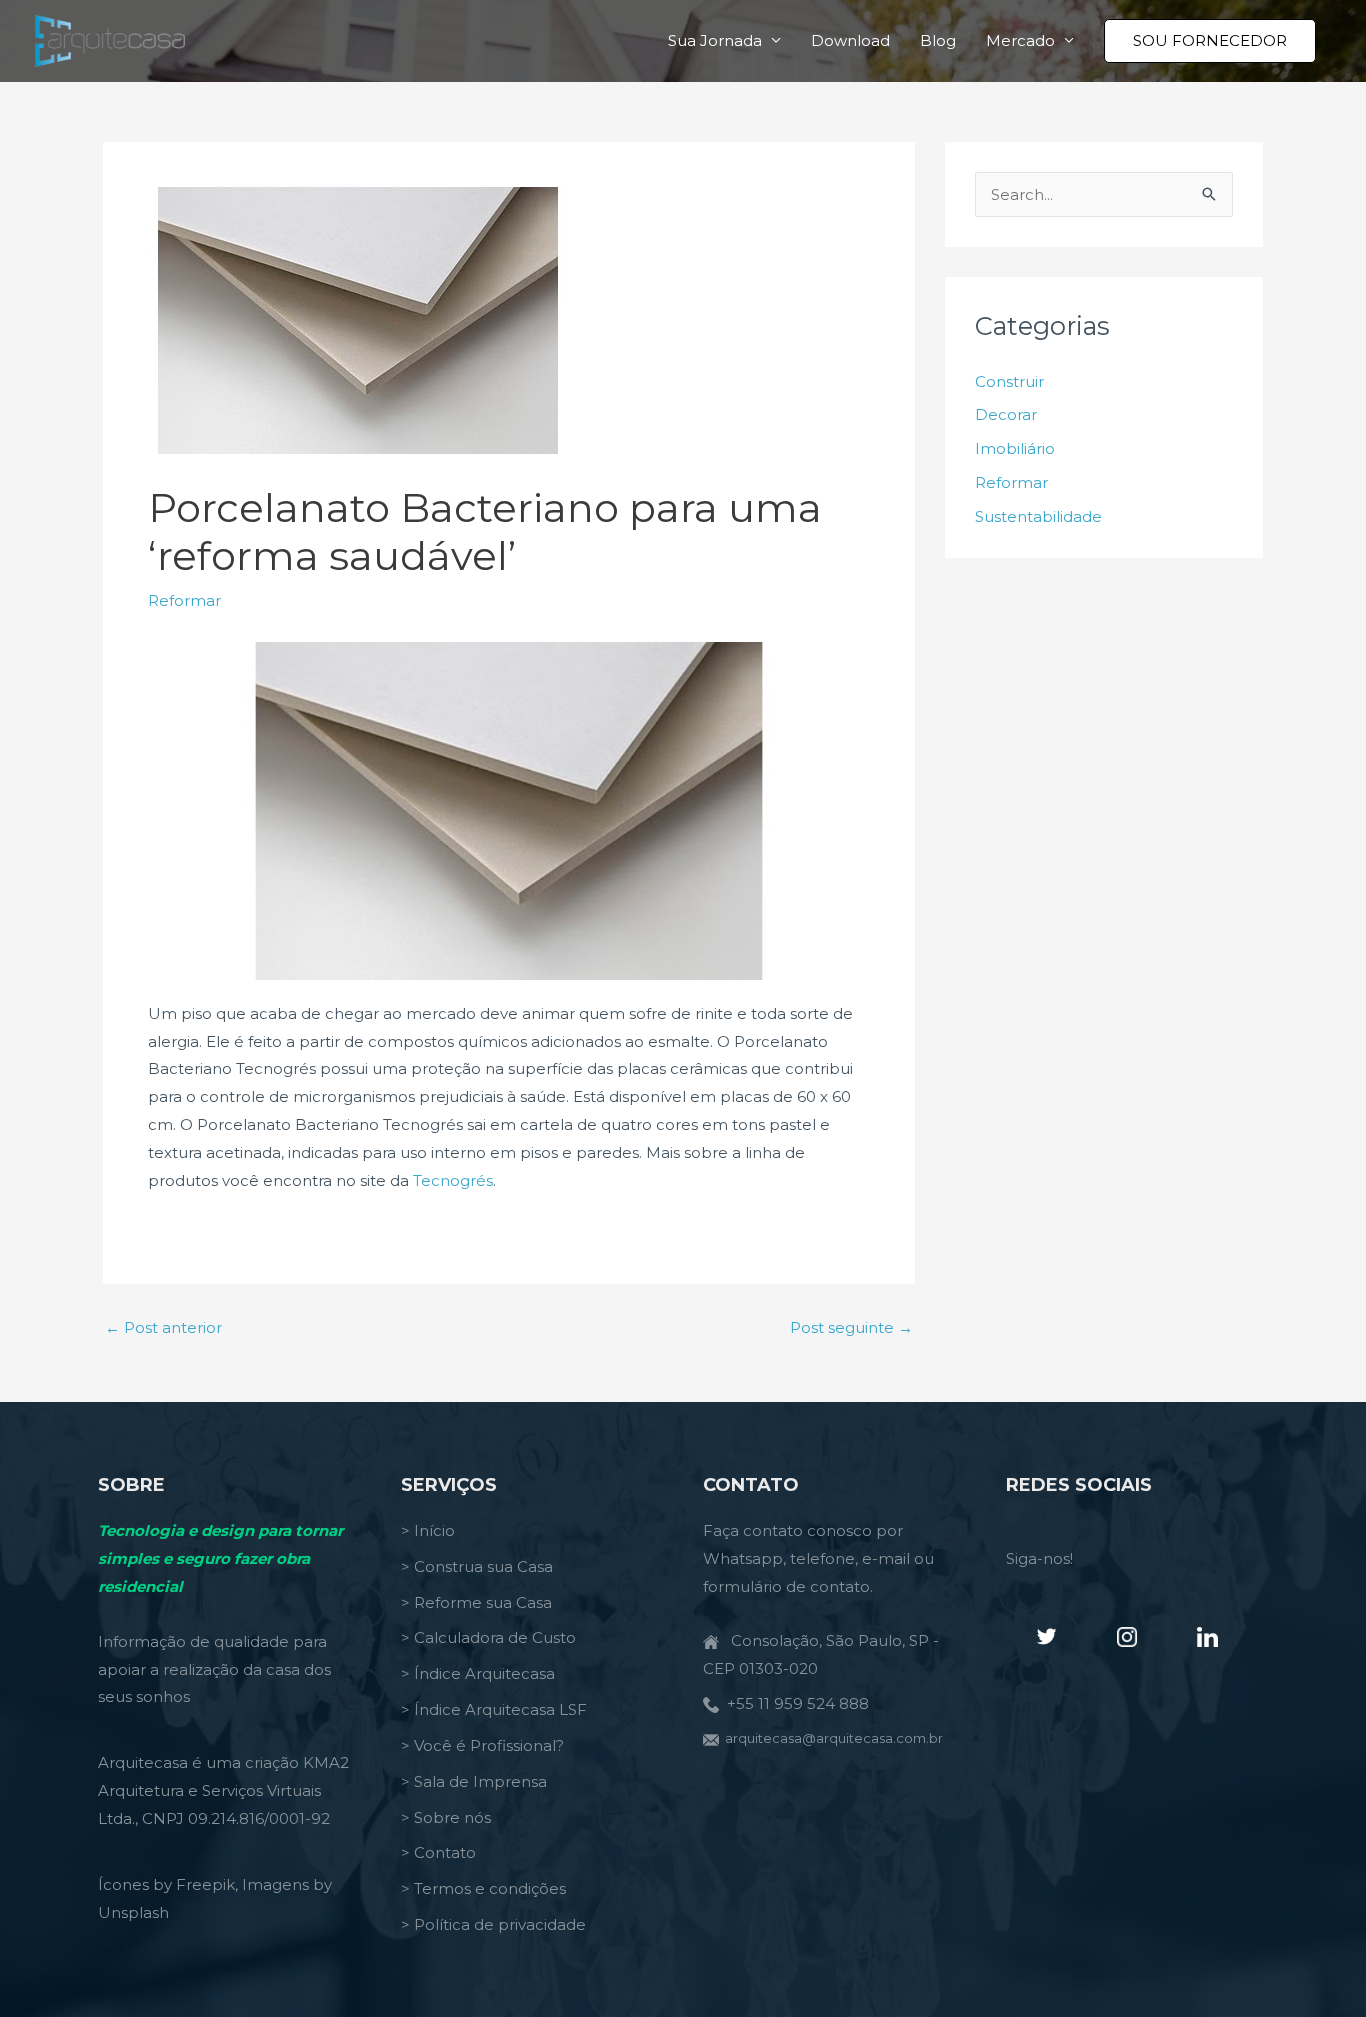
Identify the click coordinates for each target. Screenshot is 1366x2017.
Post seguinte (851, 1327)
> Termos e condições (483, 1888)
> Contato (438, 1852)
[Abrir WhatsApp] (1316, 1966)
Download (850, 40)
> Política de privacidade (493, 1924)
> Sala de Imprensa (474, 1781)
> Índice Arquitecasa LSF (494, 1709)
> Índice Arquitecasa (478, 1673)
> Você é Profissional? (482, 1745)
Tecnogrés (453, 1180)
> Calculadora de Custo (488, 1637)
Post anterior (163, 1327)
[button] (1210, 41)
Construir (1009, 381)
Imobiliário (1015, 448)
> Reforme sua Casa (476, 1602)
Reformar (184, 600)
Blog (938, 40)
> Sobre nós (446, 1817)
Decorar (1006, 414)
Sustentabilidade (1038, 516)
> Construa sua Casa (477, 1566)
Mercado (1020, 40)
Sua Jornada (715, 40)
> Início (428, 1530)
